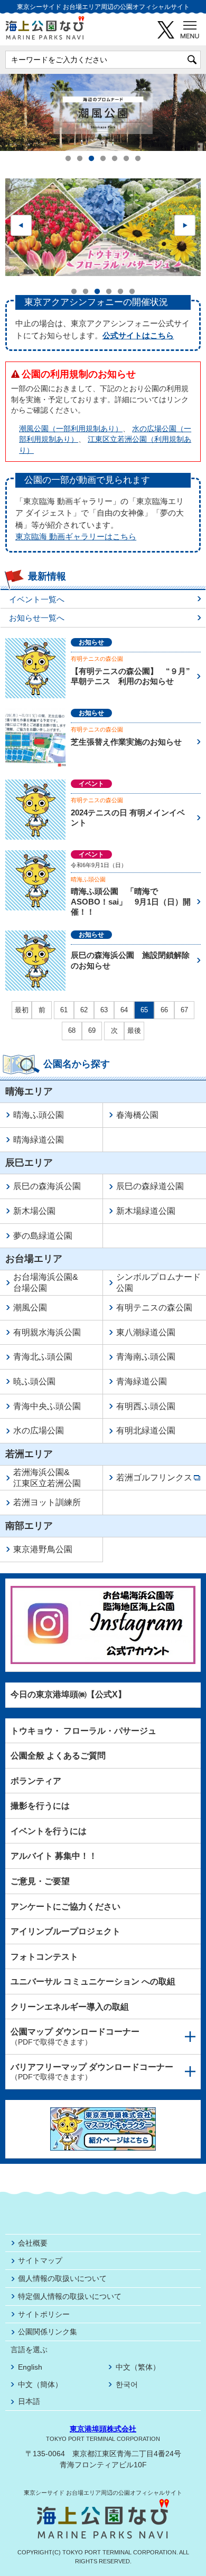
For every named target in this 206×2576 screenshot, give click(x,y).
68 (72, 1030)
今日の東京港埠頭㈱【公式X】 (68, 1694)
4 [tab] (103, 159)
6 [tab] (126, 159)
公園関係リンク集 (48, 2332)
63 (104, 1010)
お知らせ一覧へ (37, 618)
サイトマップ (40, 2260)
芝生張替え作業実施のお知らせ (126, 742)
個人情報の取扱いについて (62, 2278)
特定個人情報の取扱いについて (70, 2296)
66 (164, 1010)
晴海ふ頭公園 (88, 879)
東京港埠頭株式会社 (103, 2429)
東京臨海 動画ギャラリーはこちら (76, 536)
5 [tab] (115, 159)
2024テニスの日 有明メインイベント (128, 818)
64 (124, 1010)
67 (184, 1010)
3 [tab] (91, 159)
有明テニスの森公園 (97, 659)
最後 (134, 1031)
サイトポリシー (44, 2314)
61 (64, 1010)
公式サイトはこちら (138, 335)
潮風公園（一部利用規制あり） (71, 429)
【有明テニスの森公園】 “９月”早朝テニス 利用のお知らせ (130, 676)
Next (185, 225)
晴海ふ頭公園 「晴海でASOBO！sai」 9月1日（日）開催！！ (131, 901)
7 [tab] (138, 159)
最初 (22, 1010)
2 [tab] (80, 159)
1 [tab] (68, 159)
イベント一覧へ (37, 599)
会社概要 (33, 2243)
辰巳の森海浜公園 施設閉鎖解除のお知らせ (130, 960)
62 (84, 1010)
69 (92, 1030)
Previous (21, 225)
